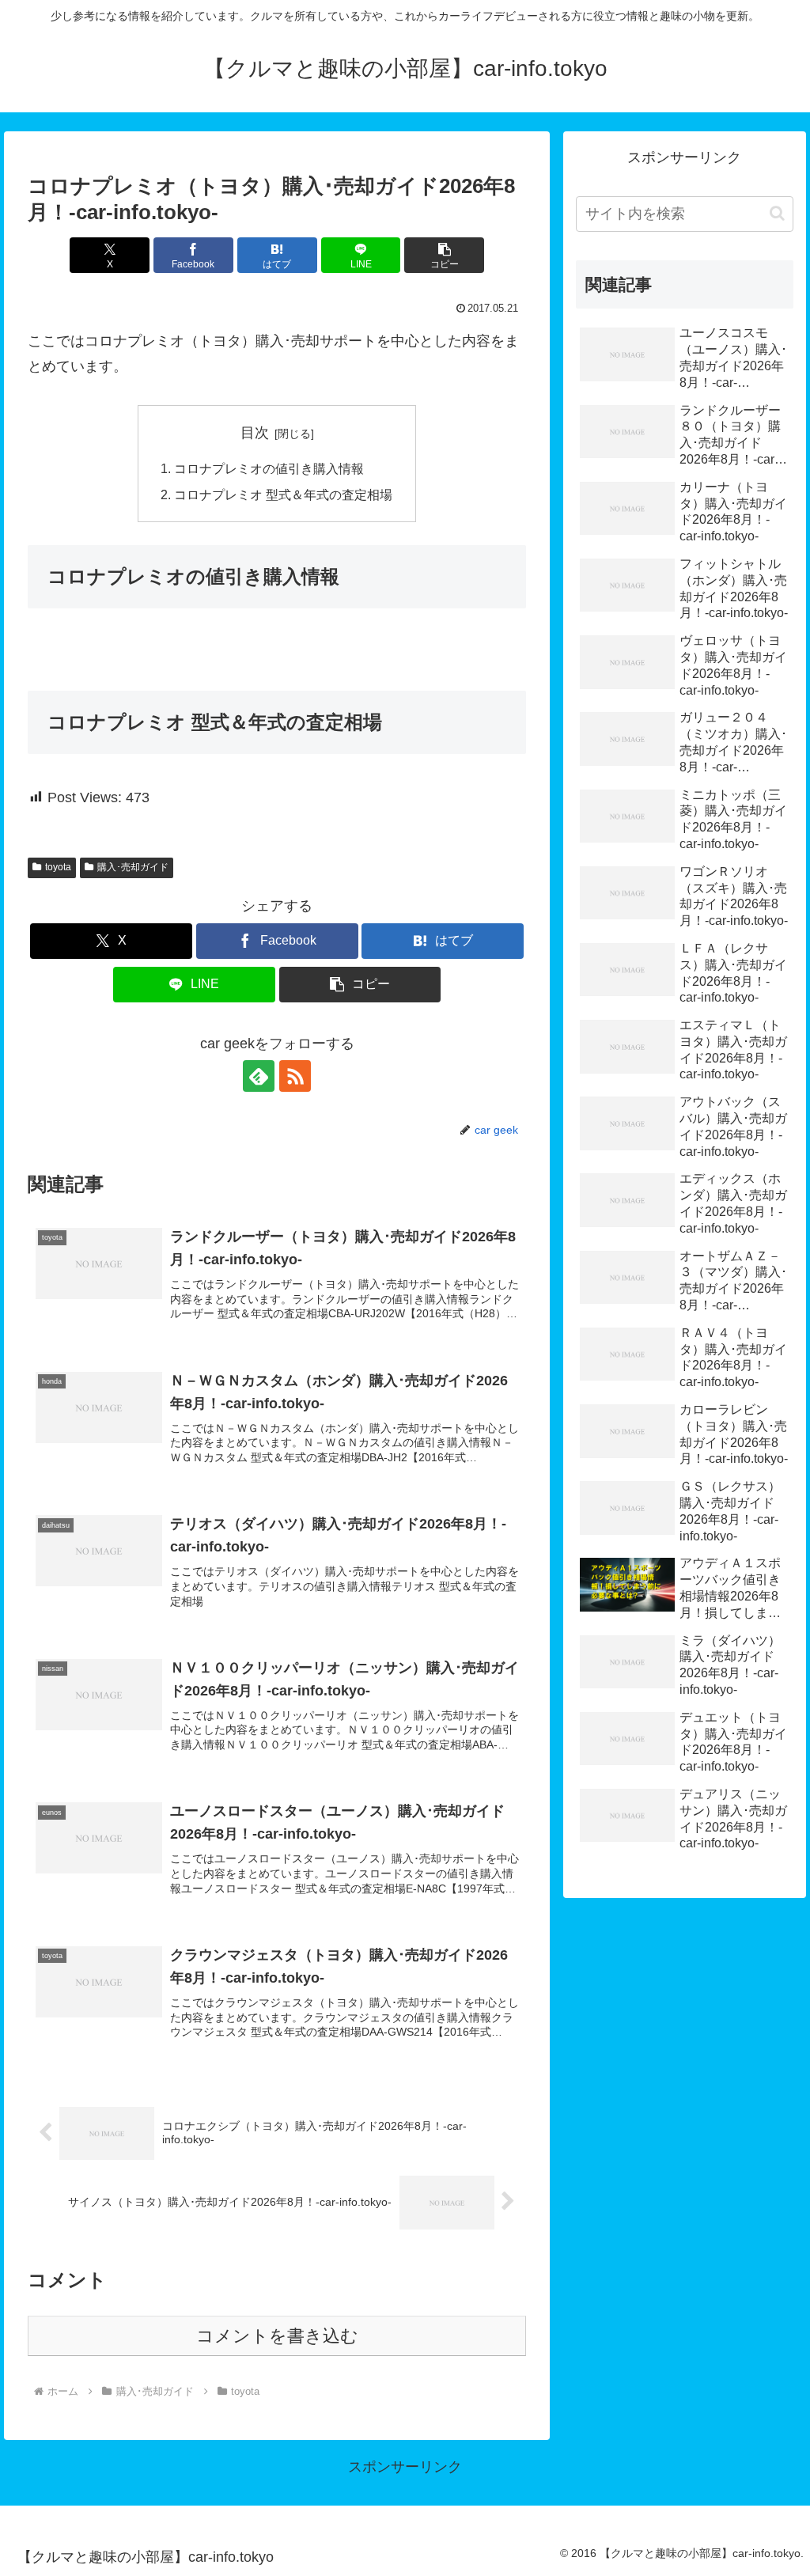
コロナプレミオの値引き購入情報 (269, 468)
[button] (444, 255)
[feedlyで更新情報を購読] (259, 1076)
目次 (255, 433)
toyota (58, 867)
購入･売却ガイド (133, 867)
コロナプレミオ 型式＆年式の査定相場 (283, 494)
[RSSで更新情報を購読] (295, 1076)
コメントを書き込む (277, 2336)
